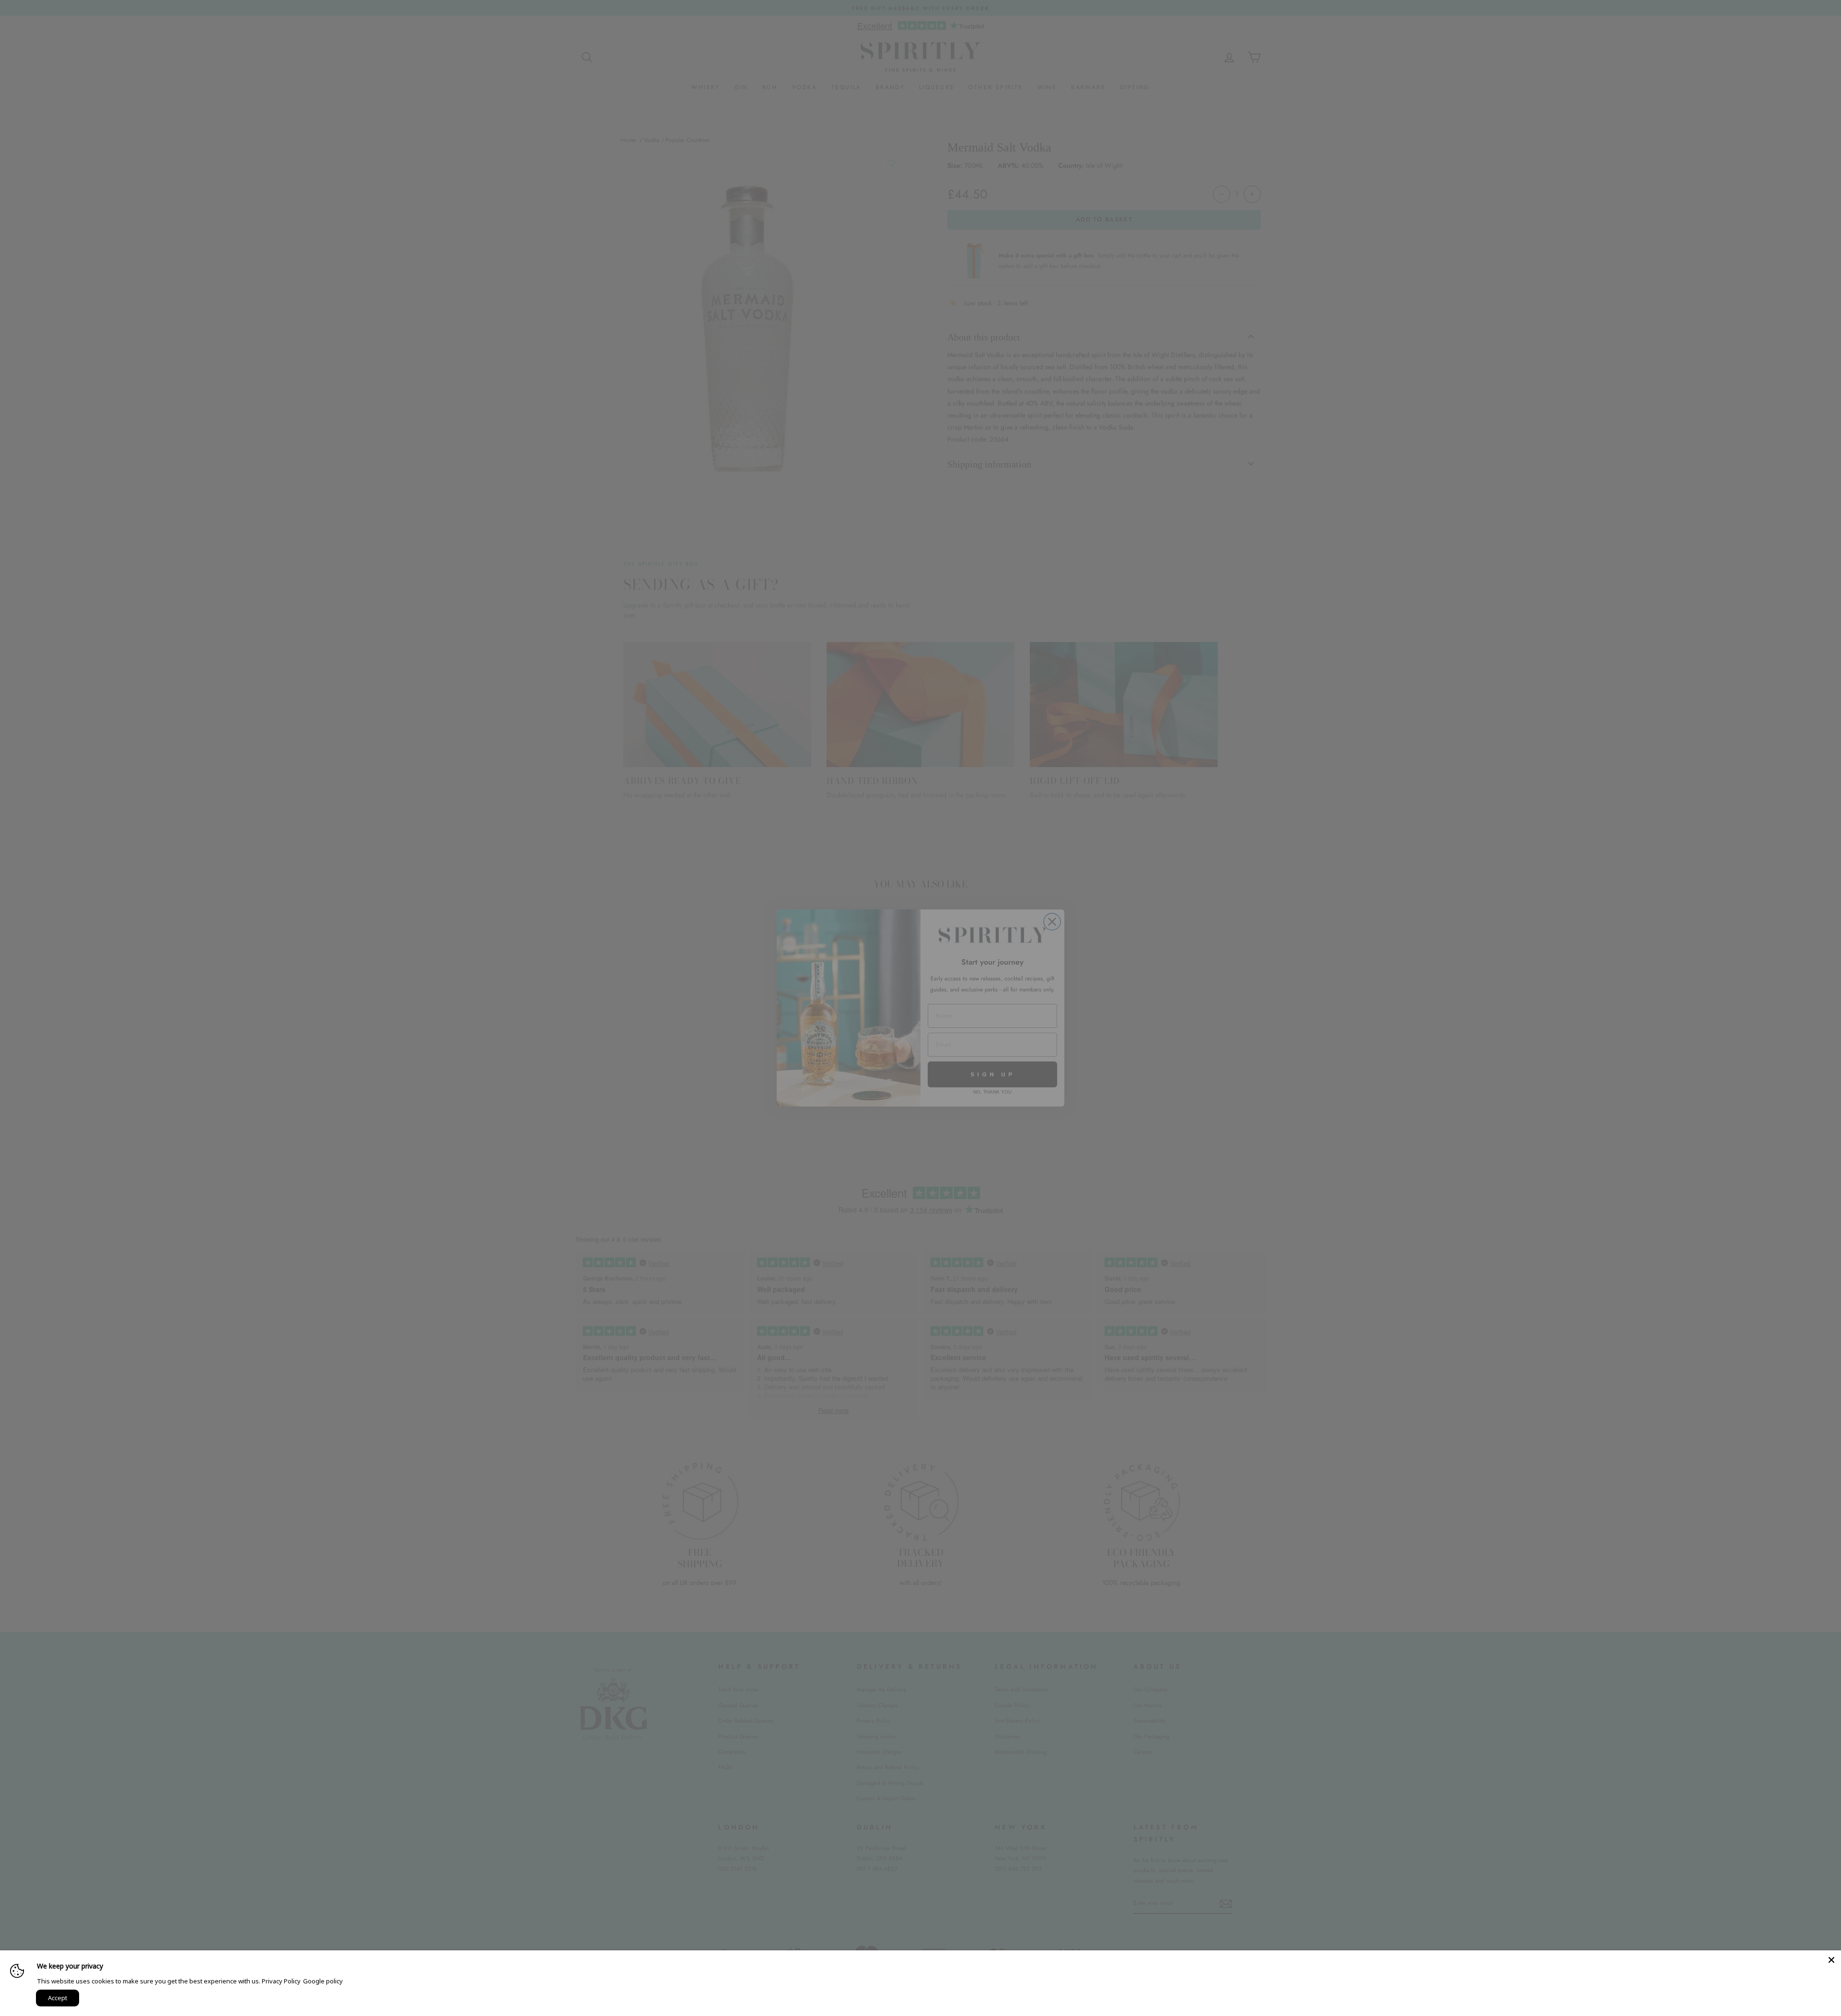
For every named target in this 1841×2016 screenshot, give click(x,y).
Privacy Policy (281, 1981)
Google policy (323, 1981)
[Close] (1831, 1960)
